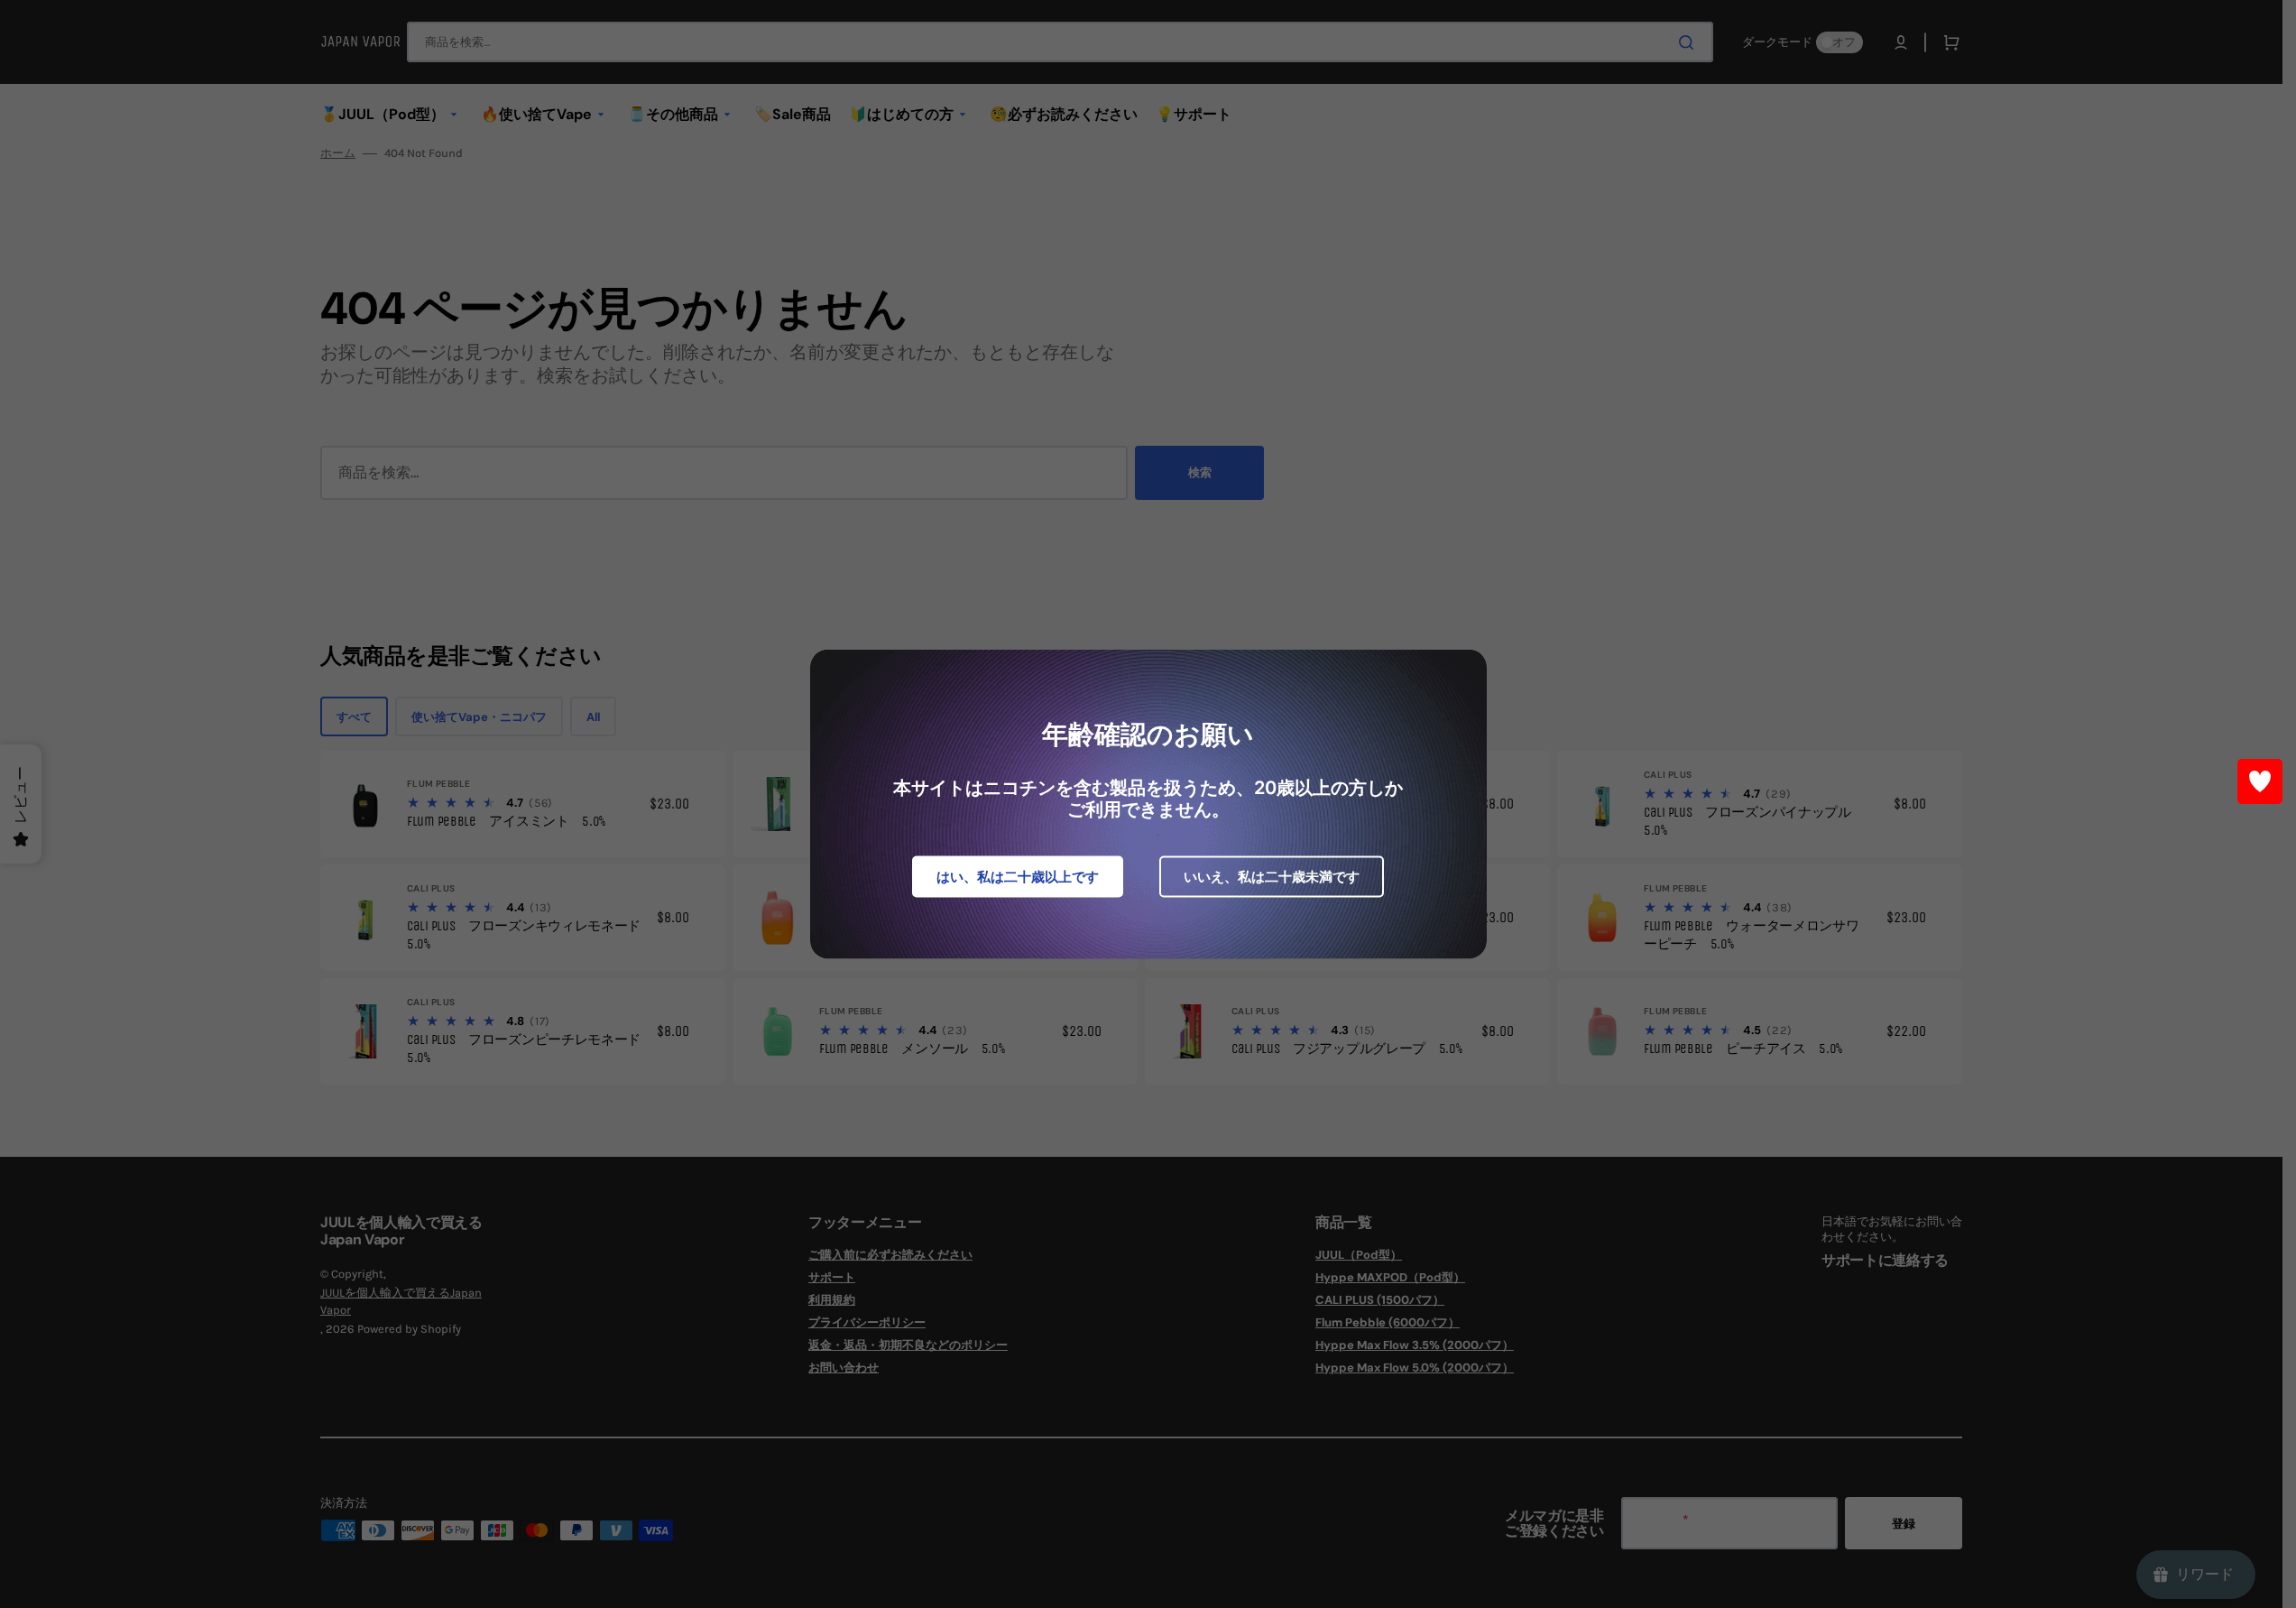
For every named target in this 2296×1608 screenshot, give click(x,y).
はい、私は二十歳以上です (1018, 877)
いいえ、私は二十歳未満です (1272, 877)
